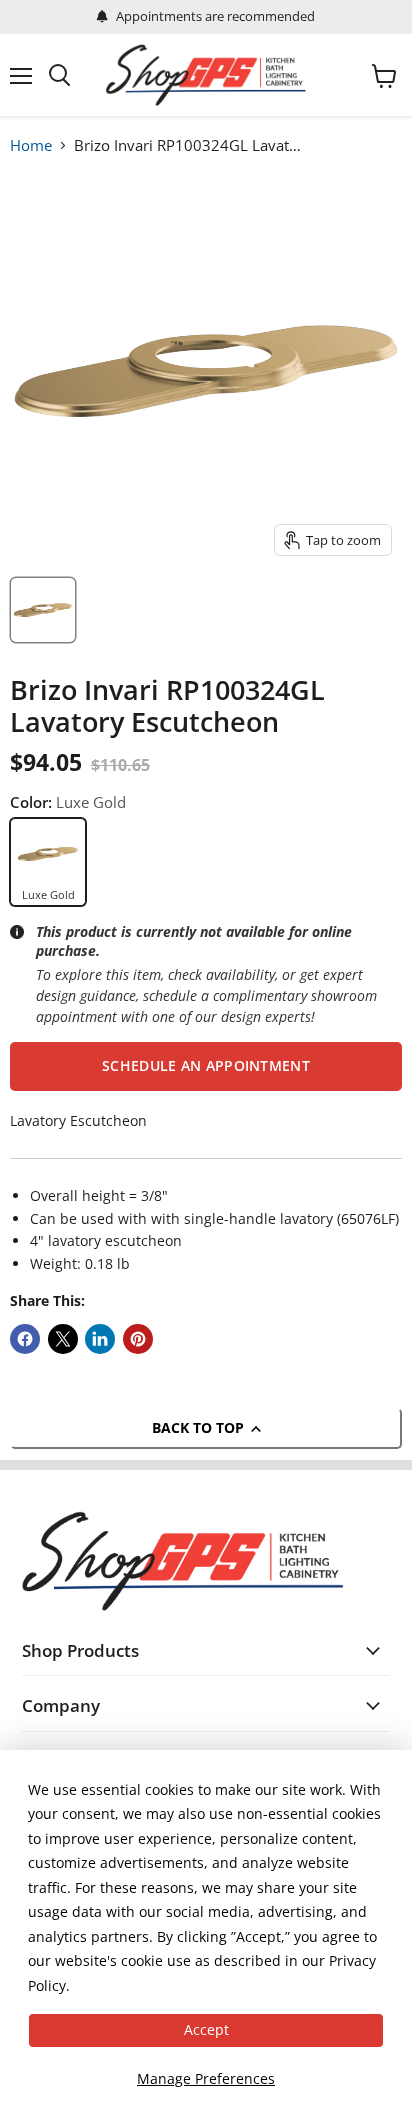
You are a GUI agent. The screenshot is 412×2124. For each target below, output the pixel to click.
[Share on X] (63, 1339)
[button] (206, 1066)
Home (31, 145)
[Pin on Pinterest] (138, 1339)
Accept (206, 2029)
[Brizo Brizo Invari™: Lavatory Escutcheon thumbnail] (43, 610)
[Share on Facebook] (25, 1339)
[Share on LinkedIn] (100, 1339)
